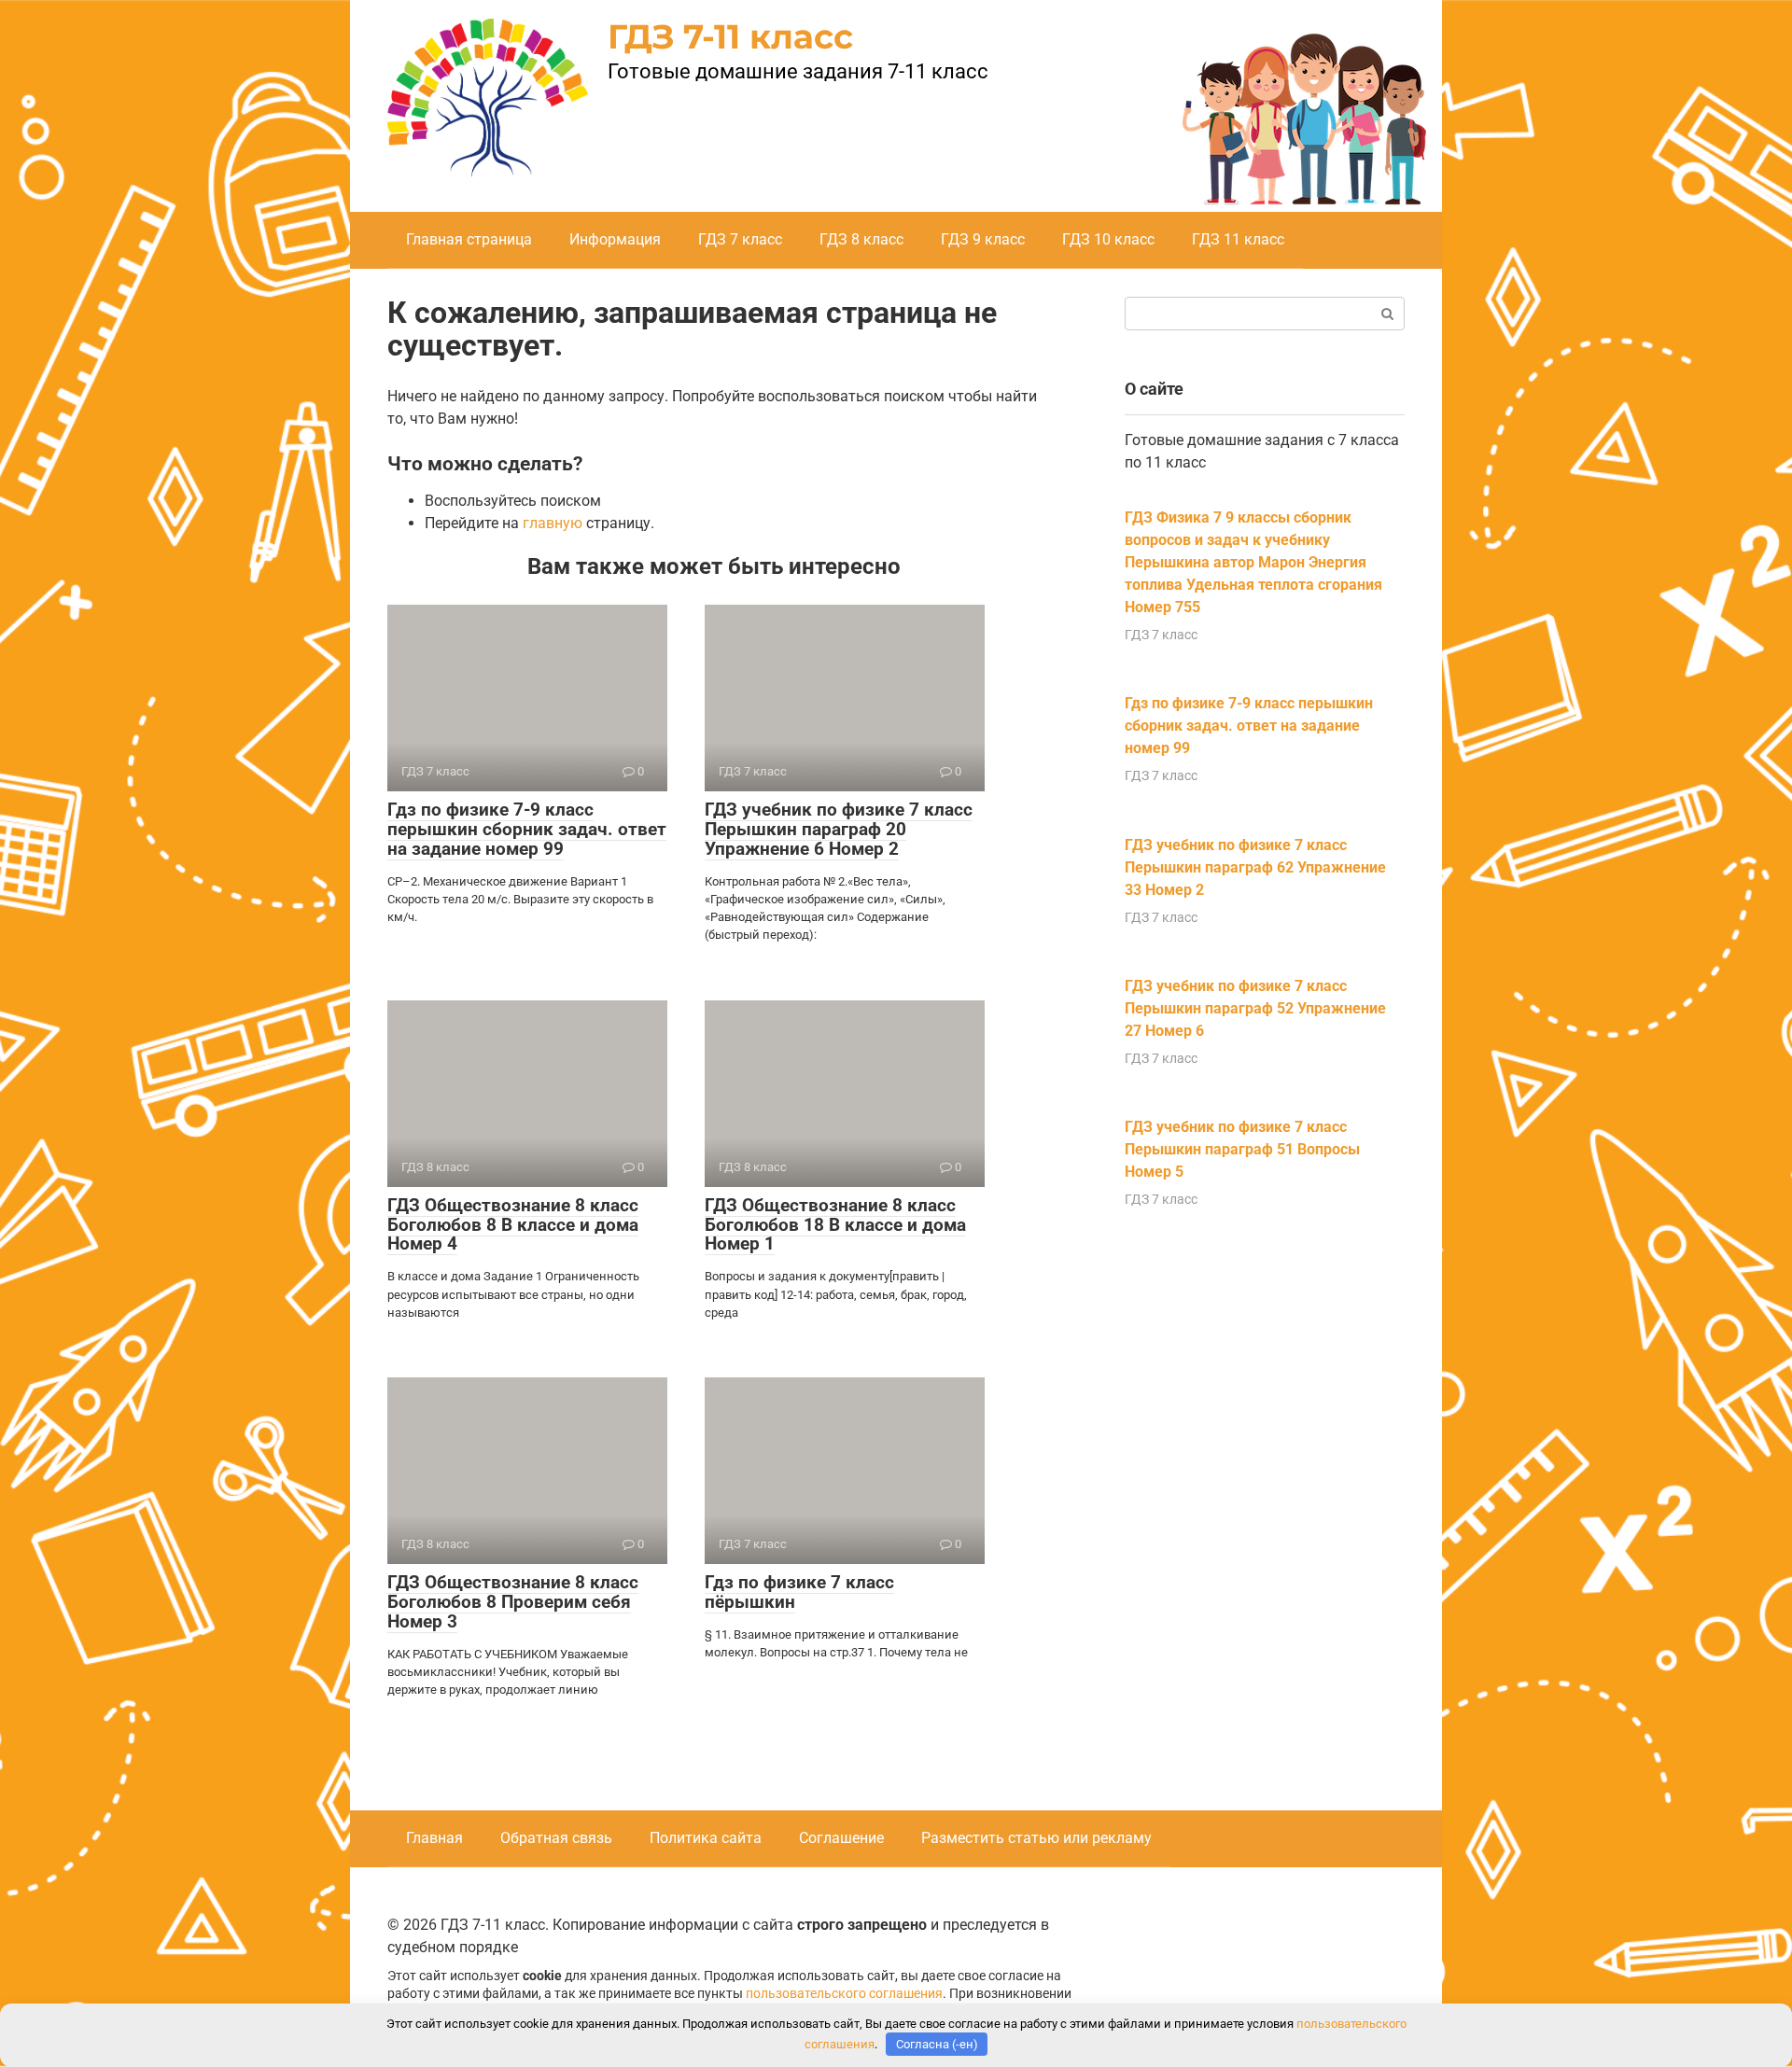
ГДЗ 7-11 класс (730, 36)
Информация (615, 239)
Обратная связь (556, 1838)
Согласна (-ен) (937, 2044)
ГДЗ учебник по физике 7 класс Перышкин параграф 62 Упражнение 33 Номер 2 (1255, 867)
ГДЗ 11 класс (1238, 239)
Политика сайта (706, 1838)
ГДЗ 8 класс (861, 239)
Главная (434, 1838)
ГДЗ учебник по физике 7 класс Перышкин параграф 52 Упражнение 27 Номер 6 (1255, 1008)
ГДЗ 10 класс (1108, 239)
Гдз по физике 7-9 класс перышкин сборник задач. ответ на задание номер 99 (527, 829)
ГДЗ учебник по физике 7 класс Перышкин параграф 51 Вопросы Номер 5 (1242, 1149)
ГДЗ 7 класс (740, 239)
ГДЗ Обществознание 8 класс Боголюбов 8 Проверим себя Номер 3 (513, 1602)
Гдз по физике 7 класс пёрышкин (799, 1592)
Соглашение (841, 1838)
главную (553, 523)
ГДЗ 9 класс (983, 239)
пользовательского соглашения (844, 1994)
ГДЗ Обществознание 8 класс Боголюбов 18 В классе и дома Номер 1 (835, 1225)
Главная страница (469, 239)
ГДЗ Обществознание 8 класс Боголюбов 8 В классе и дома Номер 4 (513, 1225)
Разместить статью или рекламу (1036, 1838)
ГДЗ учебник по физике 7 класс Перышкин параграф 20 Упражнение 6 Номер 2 (839, 829)
